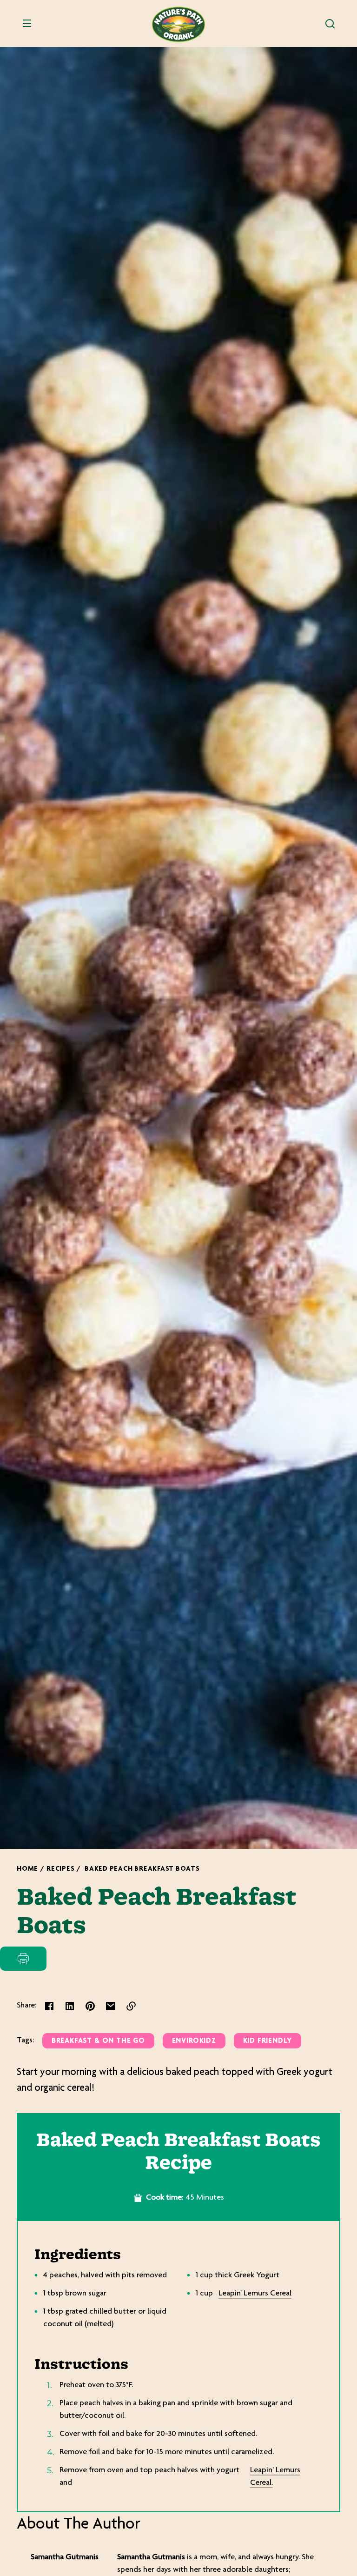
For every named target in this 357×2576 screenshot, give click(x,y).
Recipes (60, 1869)
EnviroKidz (194, 2041)
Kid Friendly (268, 2041)
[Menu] (27, 24)
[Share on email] (111, 2006)
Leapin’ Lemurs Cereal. (275, 2477)
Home (27, 1869)
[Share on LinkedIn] (70, 2006)
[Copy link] (131, 2006)
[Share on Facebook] (49, 2006)
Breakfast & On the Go (98, 2041)
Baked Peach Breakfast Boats (142, 1869)
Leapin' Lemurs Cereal (255, 2294)
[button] (330, 24)
